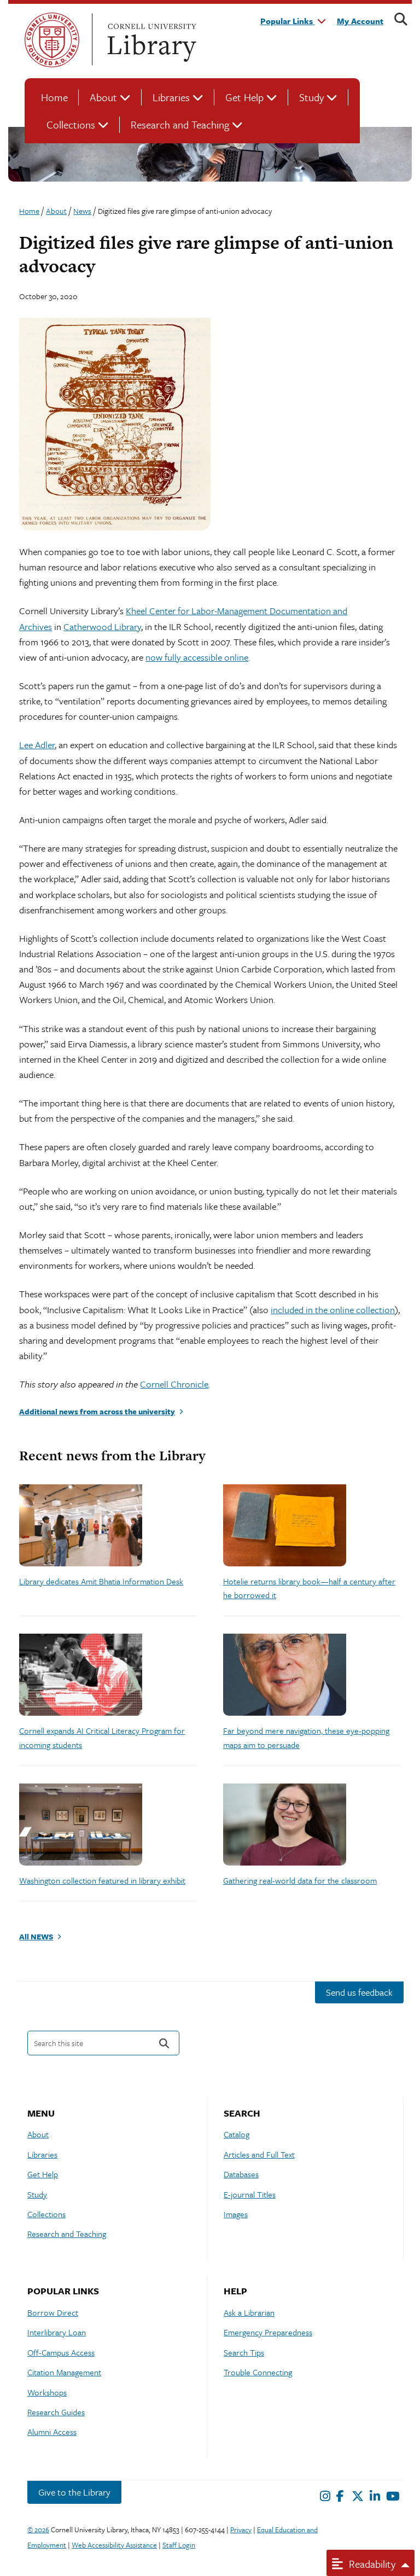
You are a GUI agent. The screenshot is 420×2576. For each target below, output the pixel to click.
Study (311, 97)
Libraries (171, 97)
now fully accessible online (197, 657)
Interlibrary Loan (57, 2332)
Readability (371, 2564)
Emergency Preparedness (268, 2332)
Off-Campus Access (61, 2352)
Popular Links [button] (288, 21)
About (103, 97)
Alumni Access (52, 2432)
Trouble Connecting (258, 2372)
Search (164, 2043)
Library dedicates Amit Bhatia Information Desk (101, 1581)
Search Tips (244, 2352)
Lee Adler (37, 745)
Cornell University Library (150, 40)
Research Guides (56, 2412)
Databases (241, 2174)
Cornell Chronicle (174, 1384)
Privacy (241, 2530)
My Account (360, 21)
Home (54, 97)
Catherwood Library (102, 626)
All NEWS (36, 1936)
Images (236, 2214)
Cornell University (52, 40)
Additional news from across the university (97, 1411)
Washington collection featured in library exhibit (102, 1880)
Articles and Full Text (259, 2154)
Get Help (244, 97)
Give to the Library (74, 2492)
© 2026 (38, 2530)
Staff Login (179, 2545)
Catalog (237, 2134)
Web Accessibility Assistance (114, 2545)
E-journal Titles (250, 2194)
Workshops (47, 2392)
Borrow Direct (53, 2312)
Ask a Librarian (249, 2312)
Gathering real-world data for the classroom (300, 1880)
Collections (71, 124)
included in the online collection (333, 1310)
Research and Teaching (180, 124)
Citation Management (64, 2372)
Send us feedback (359, 1992)
